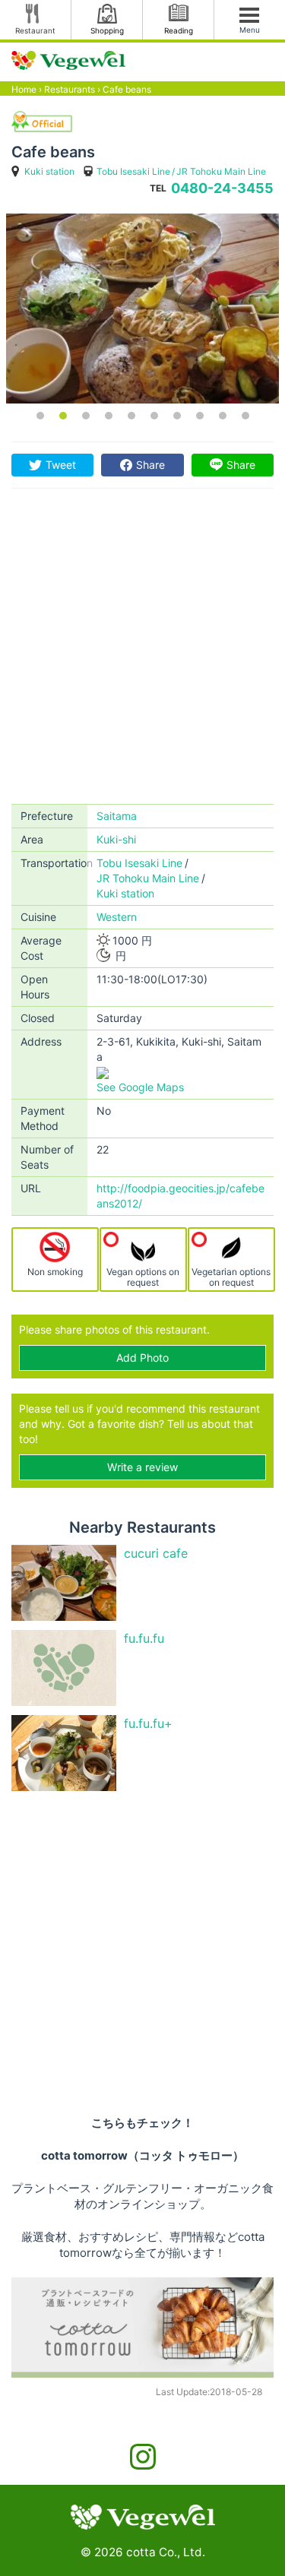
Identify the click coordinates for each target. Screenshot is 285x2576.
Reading (179, 30)
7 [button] (177, 416)
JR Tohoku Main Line (221, 171)
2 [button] (63, 416)
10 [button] (245, 416)
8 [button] (200, 416)
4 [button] (109, 416)
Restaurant (35, 30)
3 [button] (86, 416)
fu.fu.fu (144, 1638)
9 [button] (223, 416)
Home (24, 89)
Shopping (107, 30)
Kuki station (49, 171)
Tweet (61, 465)
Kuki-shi (116, 839)
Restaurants (70, 89)
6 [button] (154, 416)
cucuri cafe (156, 1553)
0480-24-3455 (222, 188)
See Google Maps (140, 1087)
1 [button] (40, 416)
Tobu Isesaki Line (133, 171)
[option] (142, 309)
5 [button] (131, 416)
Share (150, 465)
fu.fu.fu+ (148, 1723)
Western (117, 917)
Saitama (117, 816)
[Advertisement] (142, 654)
